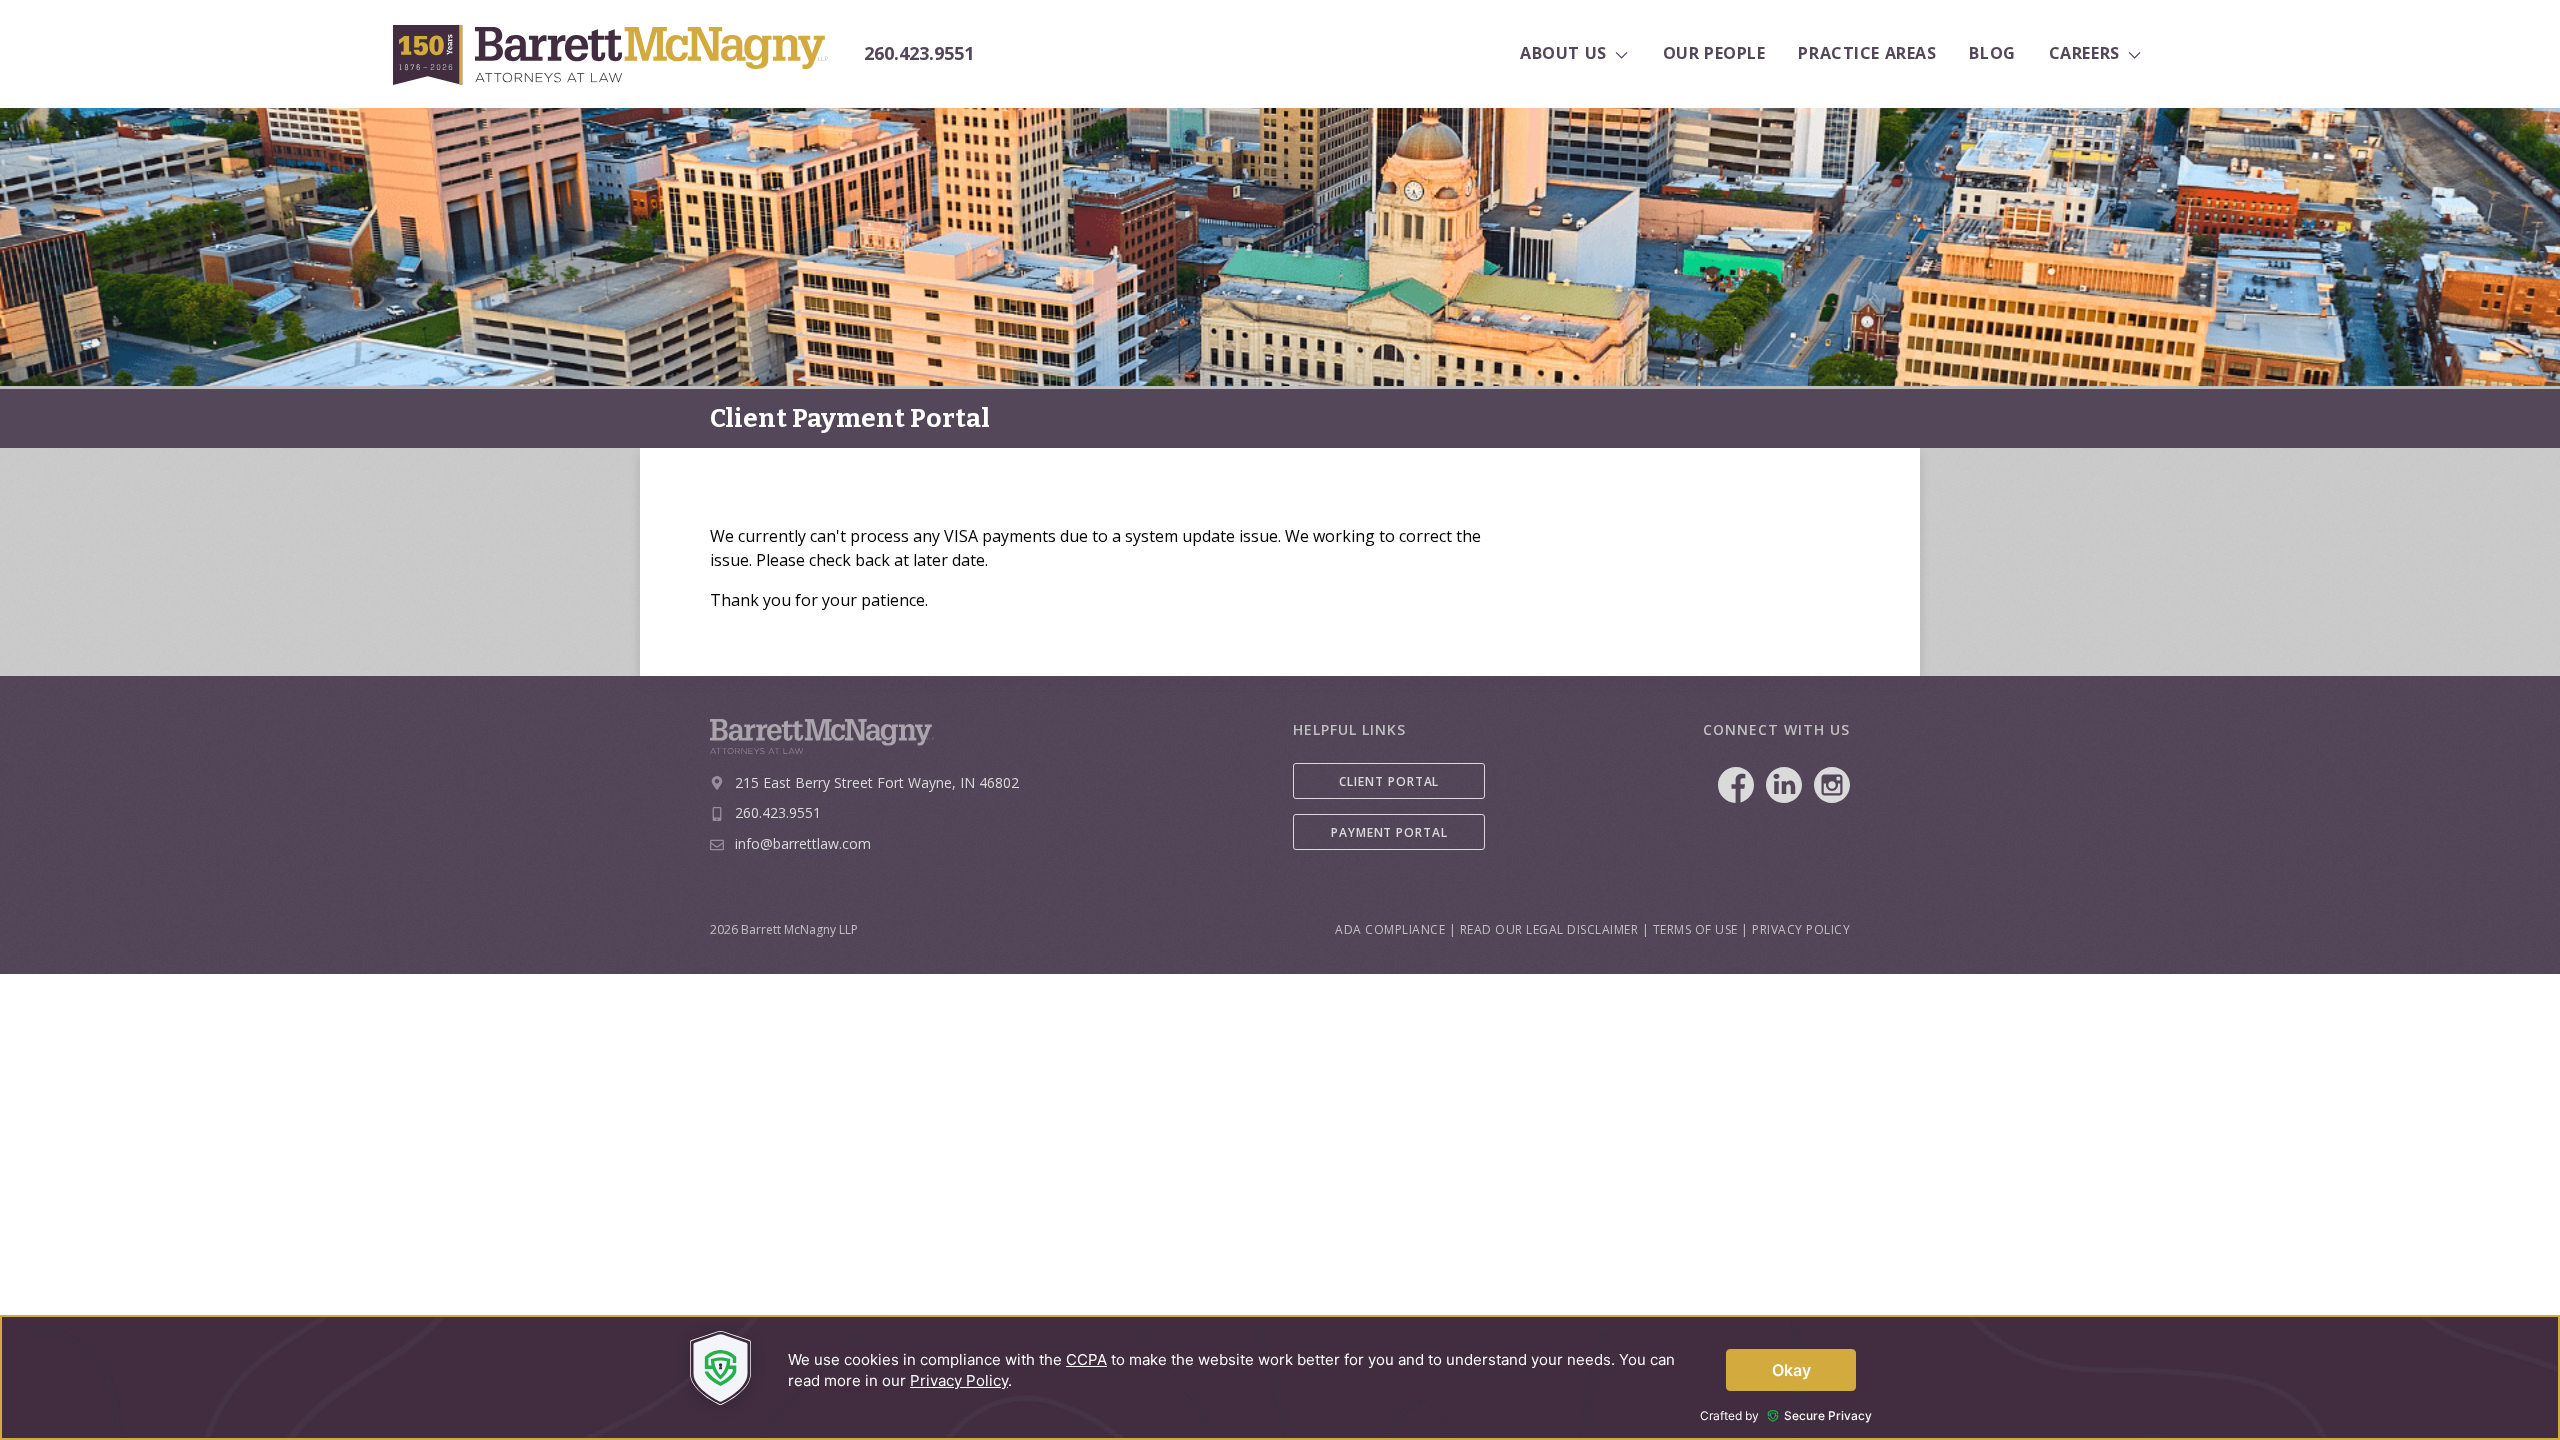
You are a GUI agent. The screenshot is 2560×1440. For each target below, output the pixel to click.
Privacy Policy (1801, 929)
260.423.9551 (919, 54)
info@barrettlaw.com (803, 843)
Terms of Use (1695, 929)
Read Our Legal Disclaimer (1549, 929)
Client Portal (1389, 781)
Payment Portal (1389, 832)
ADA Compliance (1390, 929)
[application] (1280, 1377)
